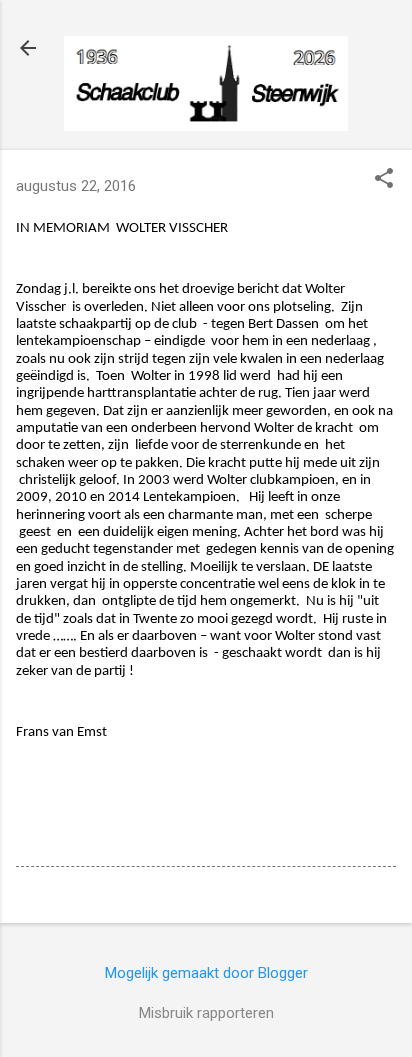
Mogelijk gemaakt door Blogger (206, 973)
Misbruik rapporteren (206, 1013)
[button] (384, 180)
